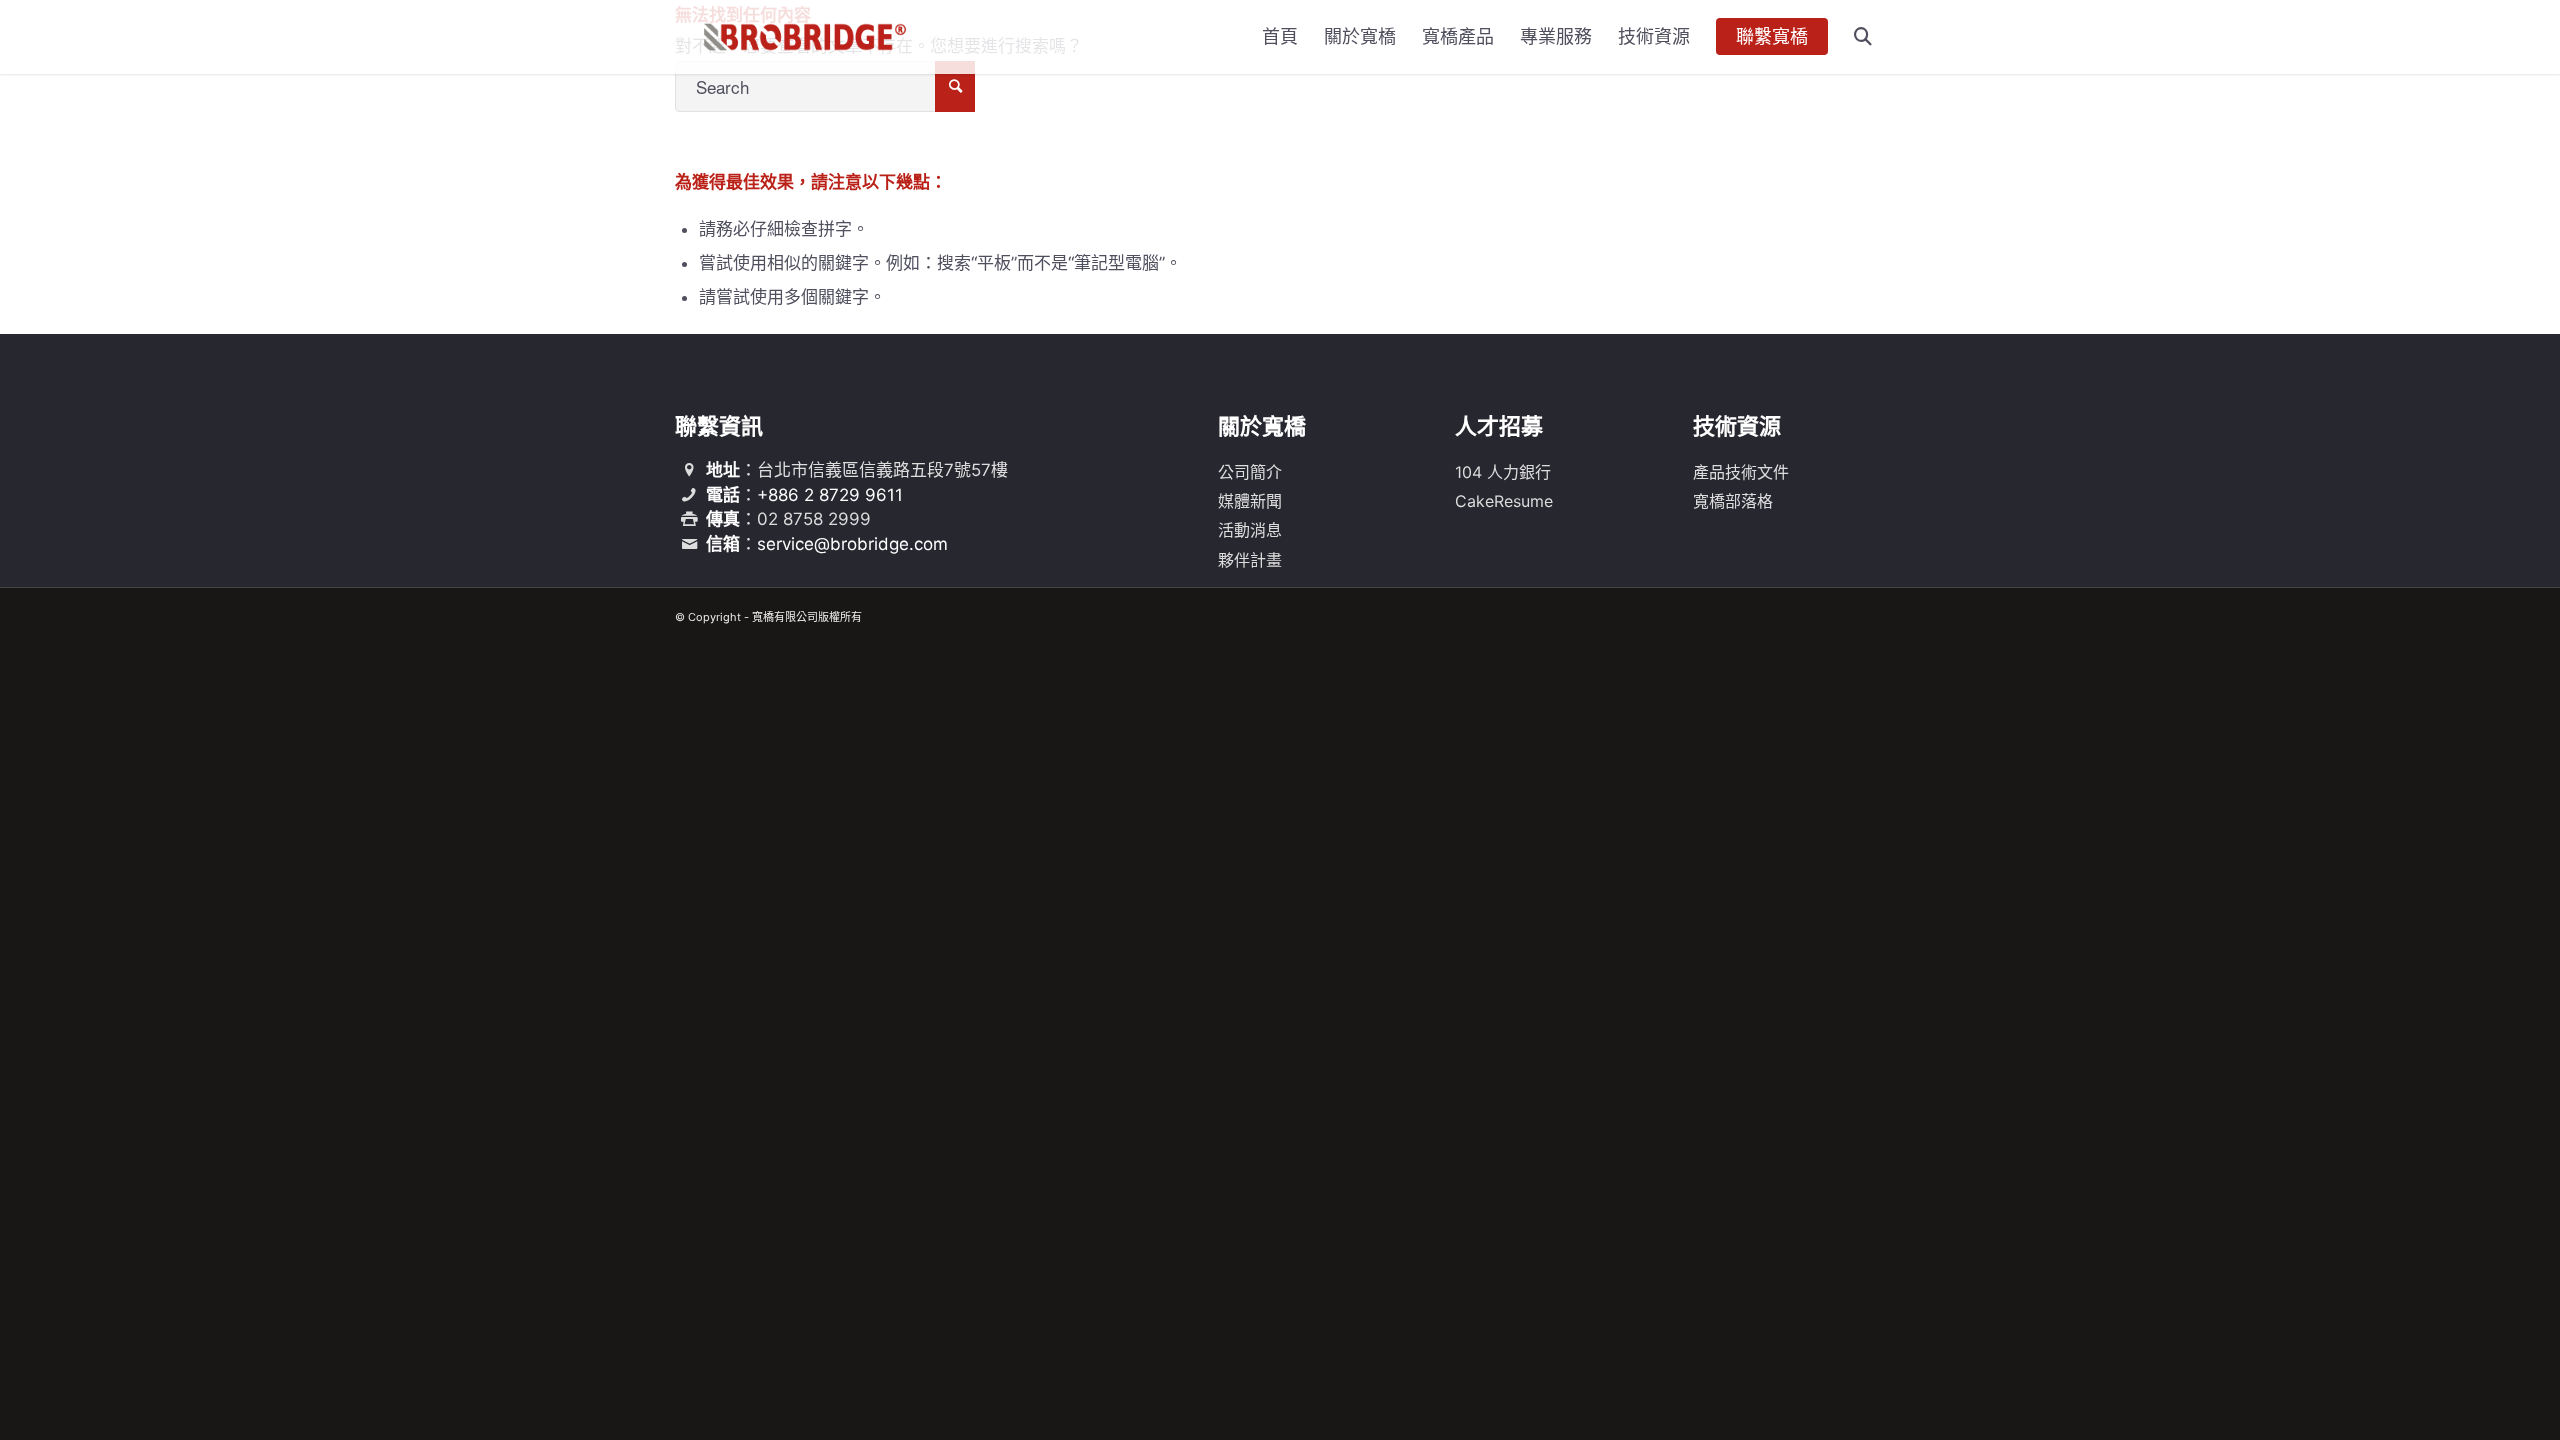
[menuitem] (1280, 37)
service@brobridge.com (852, 544)
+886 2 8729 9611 (830, 495)
